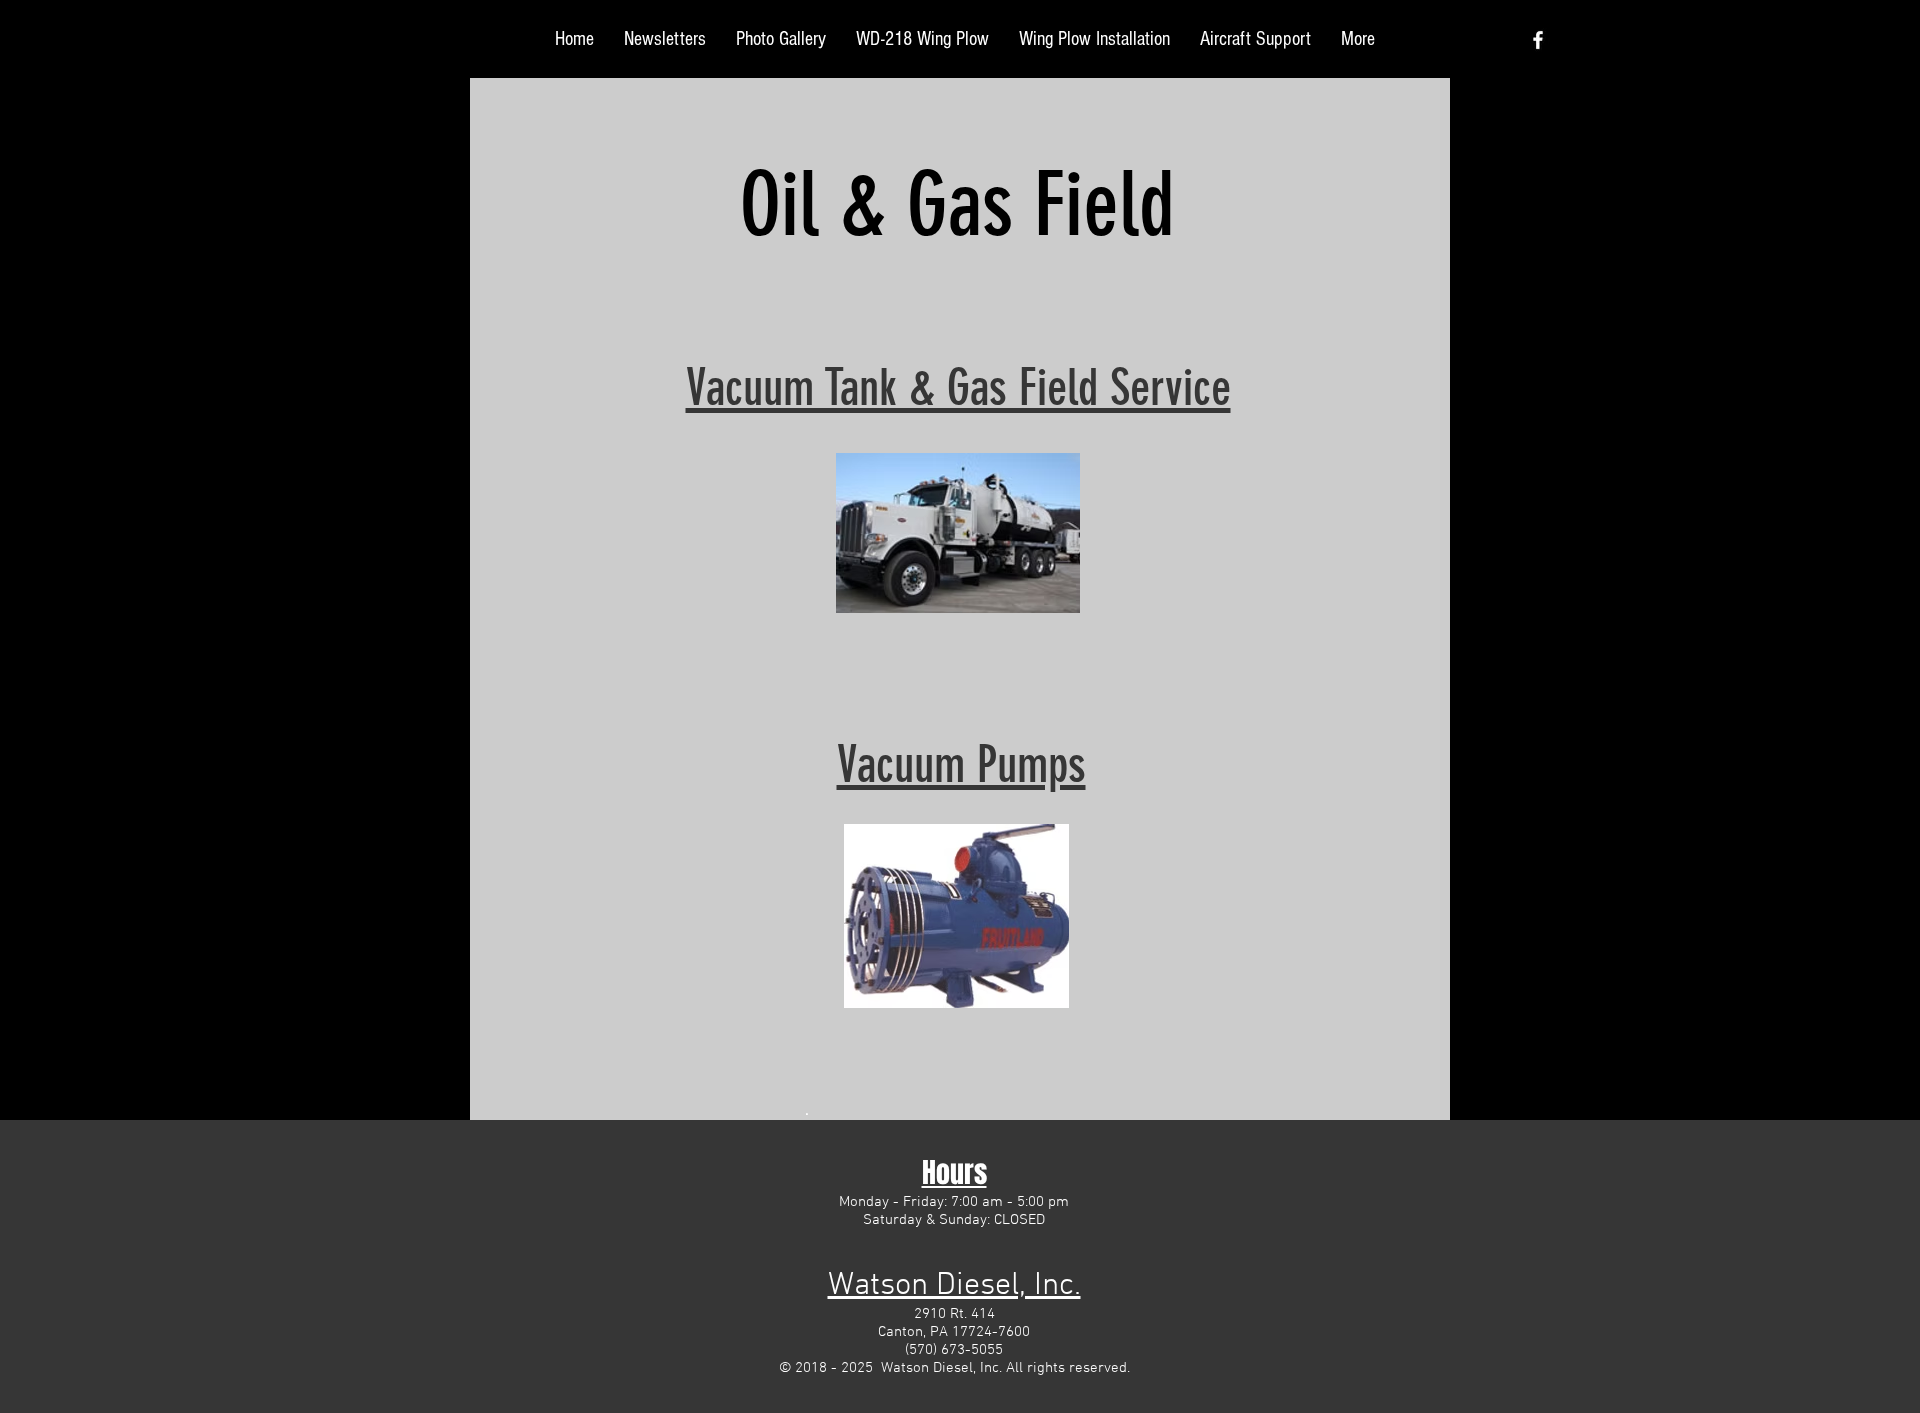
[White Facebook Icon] (1538, 40)
